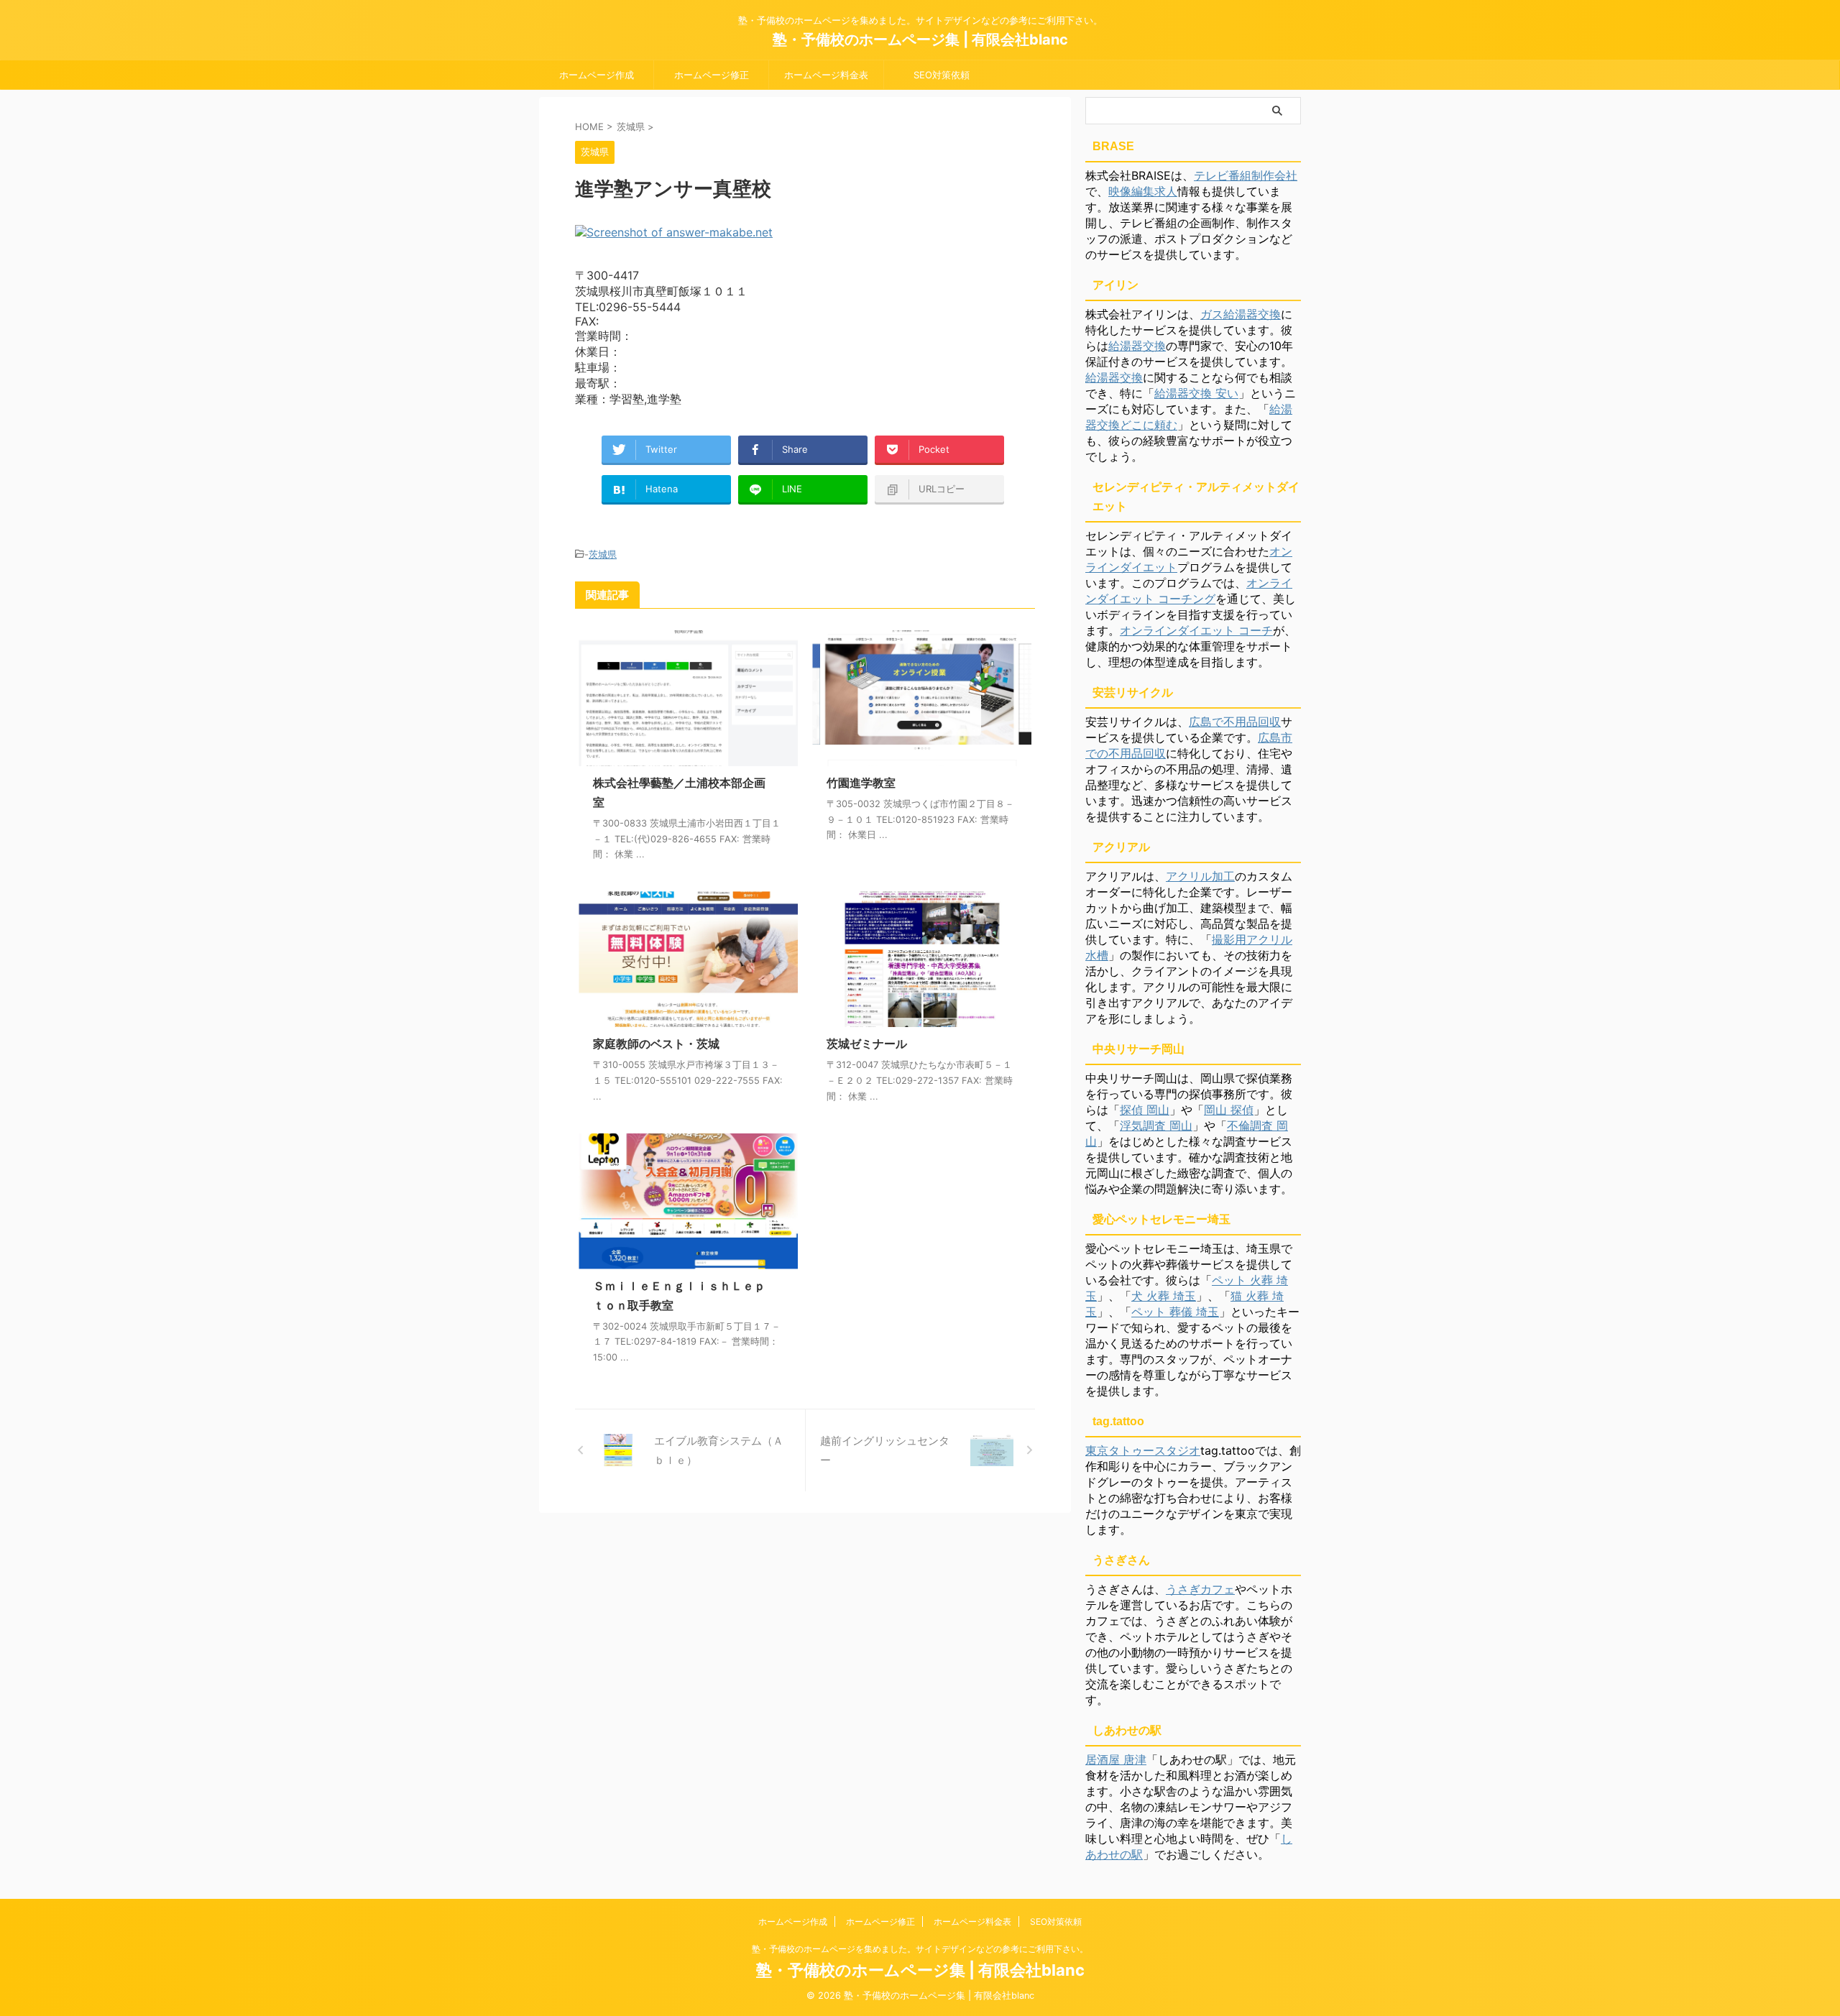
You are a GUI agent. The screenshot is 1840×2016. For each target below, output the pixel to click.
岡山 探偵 (1229, 1110)
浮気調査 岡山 (1156, 1126)
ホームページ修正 (712, 75)
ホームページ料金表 (826, 75)
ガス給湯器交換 (1241, 314)
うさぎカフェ (1200, 1589)
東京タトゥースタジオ (1143, 1450)
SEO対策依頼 (942, 75)
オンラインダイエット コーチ (1196, 630)
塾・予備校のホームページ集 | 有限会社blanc (920, 40)
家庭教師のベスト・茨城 (656, 1044)
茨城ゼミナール (867, 1044)
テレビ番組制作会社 (1246, 175)
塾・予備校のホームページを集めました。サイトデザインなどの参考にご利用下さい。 (920, 1949)
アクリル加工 (1200, 876)
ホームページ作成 (597, 75)
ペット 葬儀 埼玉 (1175, 1312)
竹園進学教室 (861, 783)
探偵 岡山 (1145, 1110)
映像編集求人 (1143, 191)
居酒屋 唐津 (1116, 1759)
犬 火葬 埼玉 (1164, 1296)
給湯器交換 (1137, 346)
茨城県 (603, 554)
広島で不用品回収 (1235, 722)
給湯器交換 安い (1196, 393)
